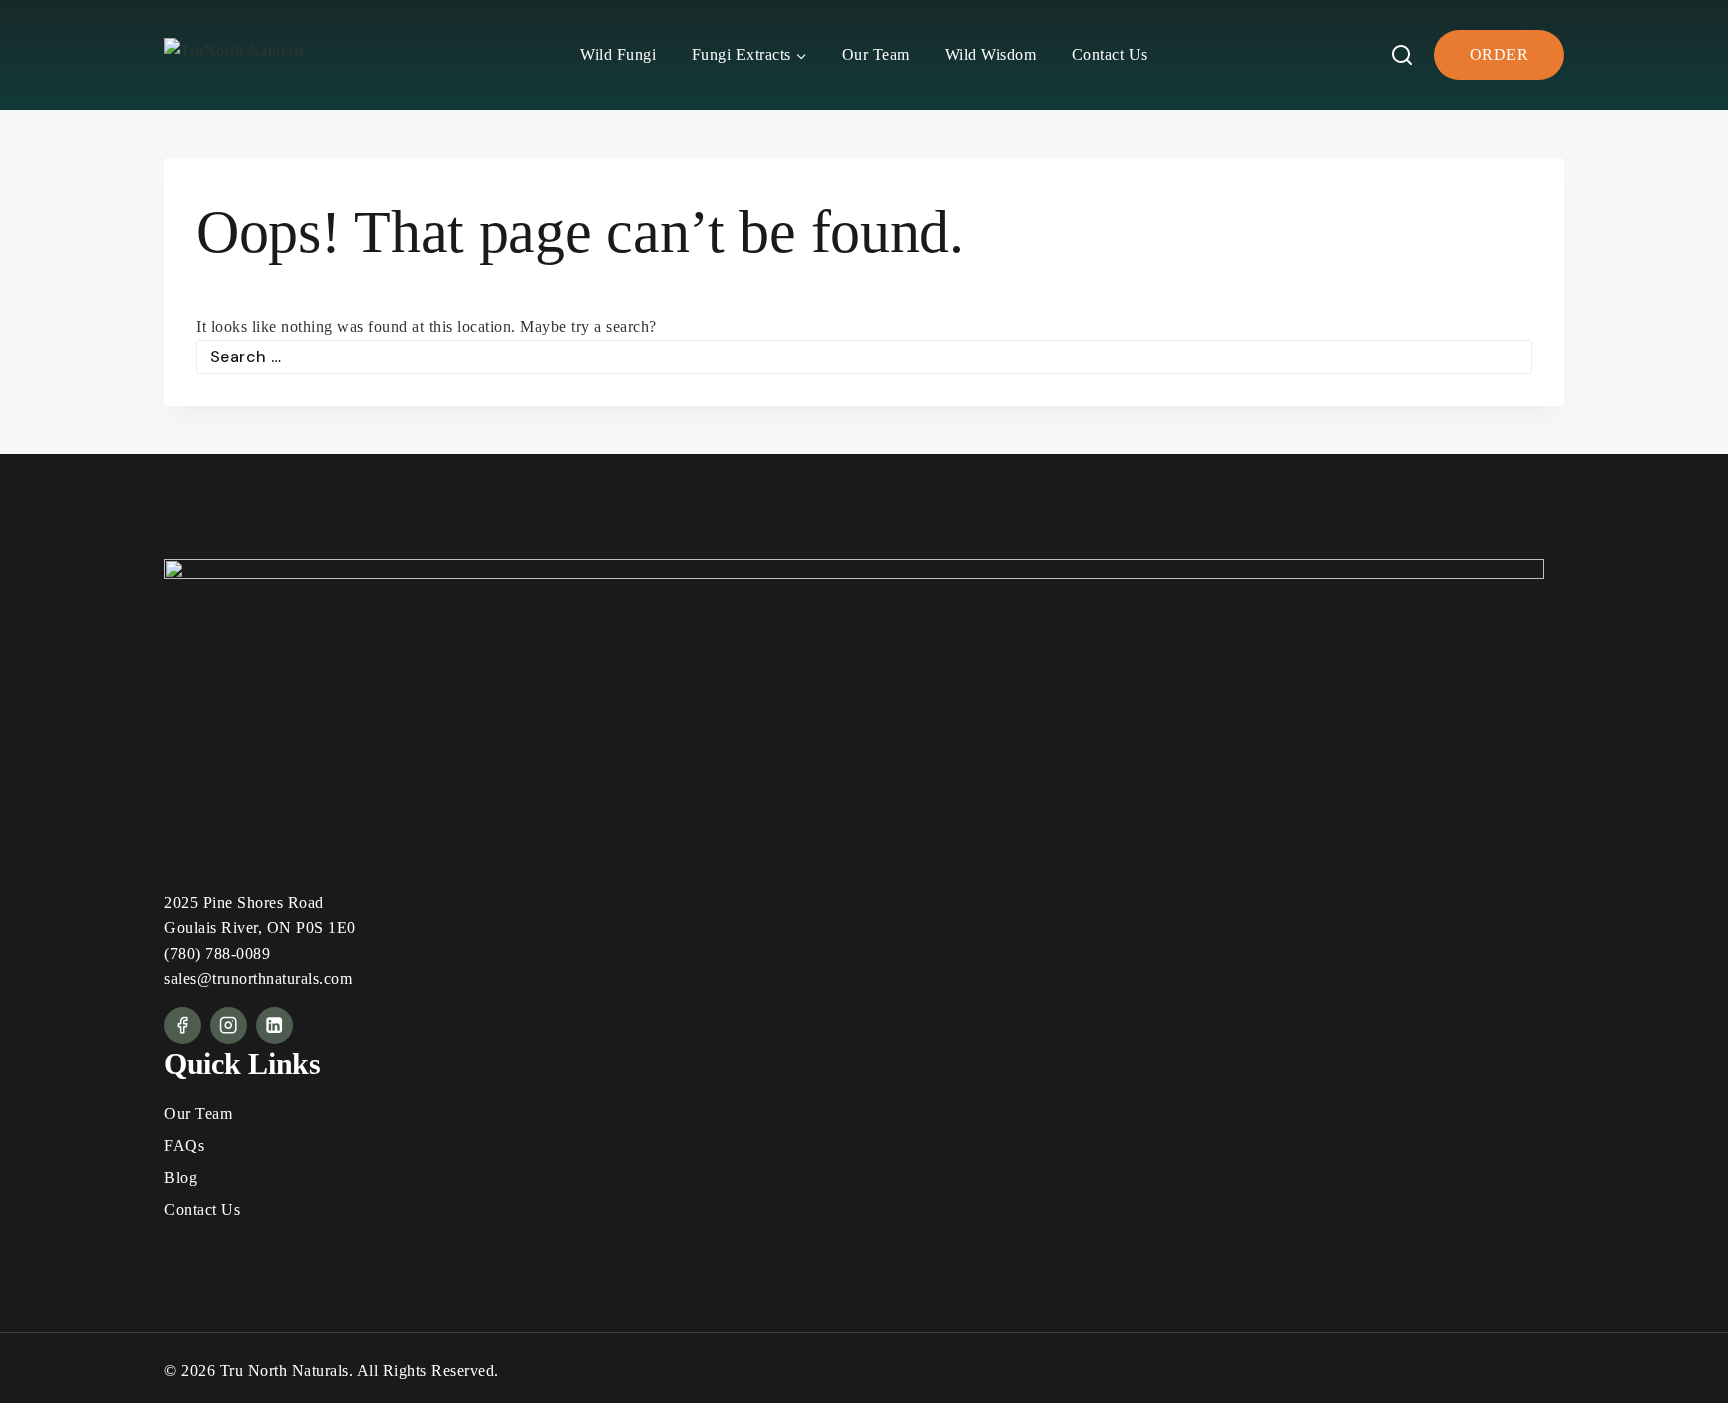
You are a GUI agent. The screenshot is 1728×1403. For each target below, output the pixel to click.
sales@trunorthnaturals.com (258, 978)
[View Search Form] (1402, 55)
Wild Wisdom (991, 54)
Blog (180, 1177)
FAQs (184, 1145)
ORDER (1499, 54)
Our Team (876, 54)
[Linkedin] (274, 1025)
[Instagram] (228, 1025)
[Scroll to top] (1673, 1358)
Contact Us (1110, 54)
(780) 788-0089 (217, 953)
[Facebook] (182, 1025)
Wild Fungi (618, 54)
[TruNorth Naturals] (244, 55)
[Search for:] (864, 356)
